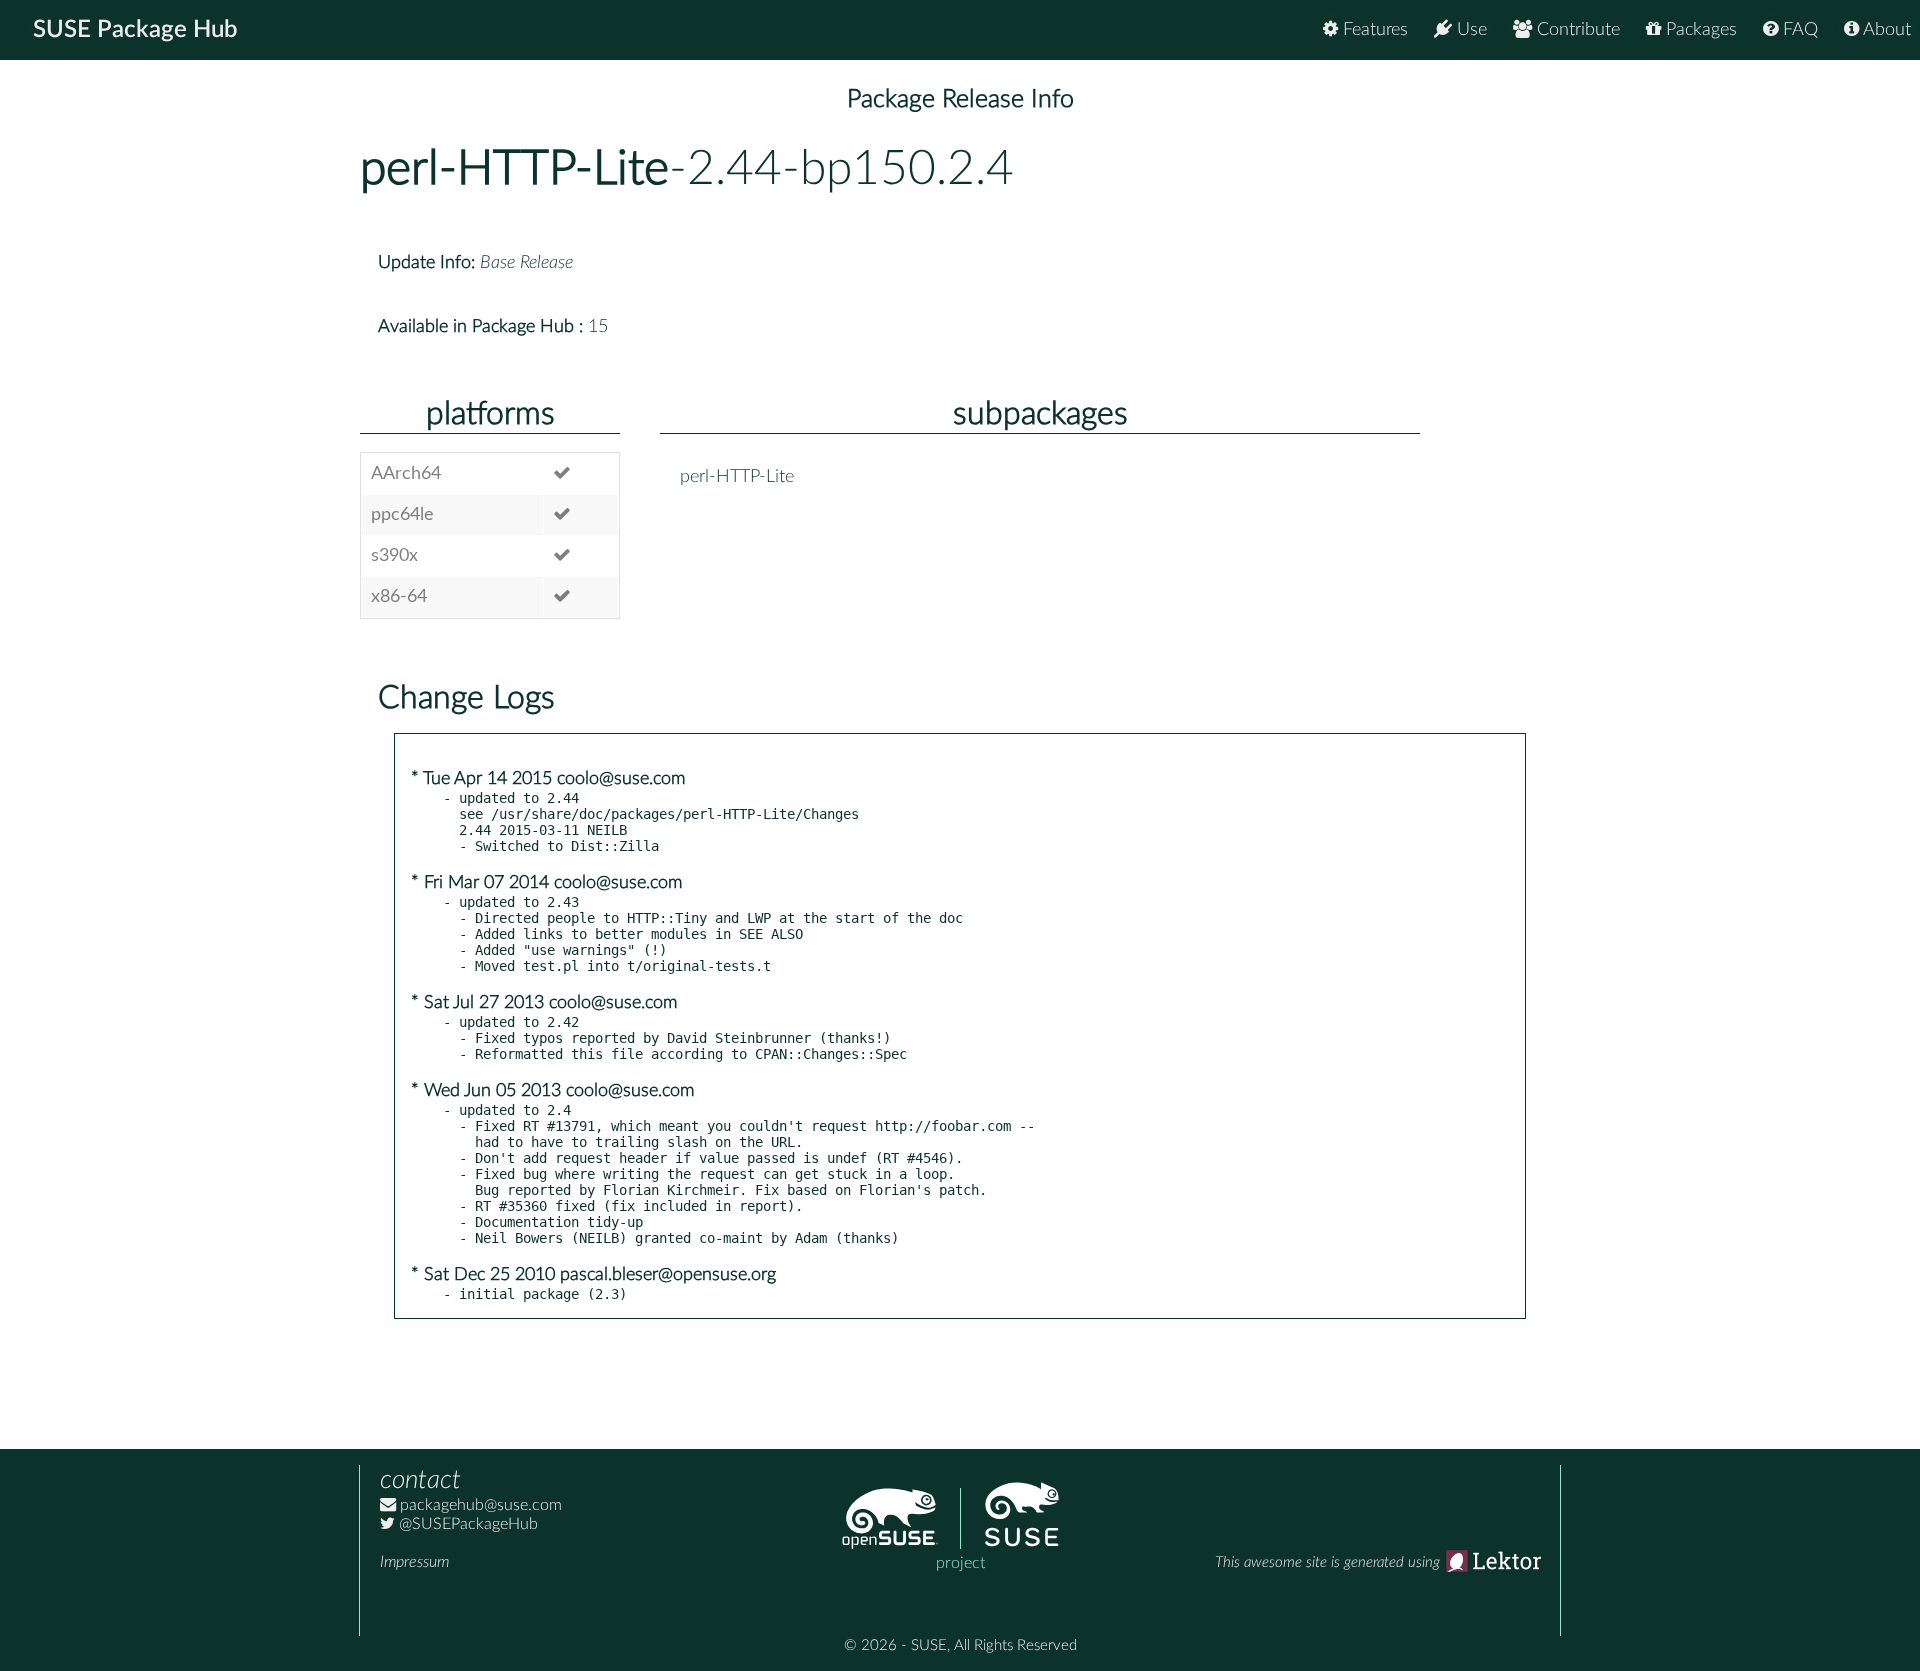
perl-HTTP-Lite (514, 169)
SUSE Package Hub (135, 30)
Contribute (1576, 30)
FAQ (1798, 30)
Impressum (414, 1562)
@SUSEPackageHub (466, 1524)
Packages (1699, 30)
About (1885, 30)
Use (1469, 30)
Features (1373, 30)
